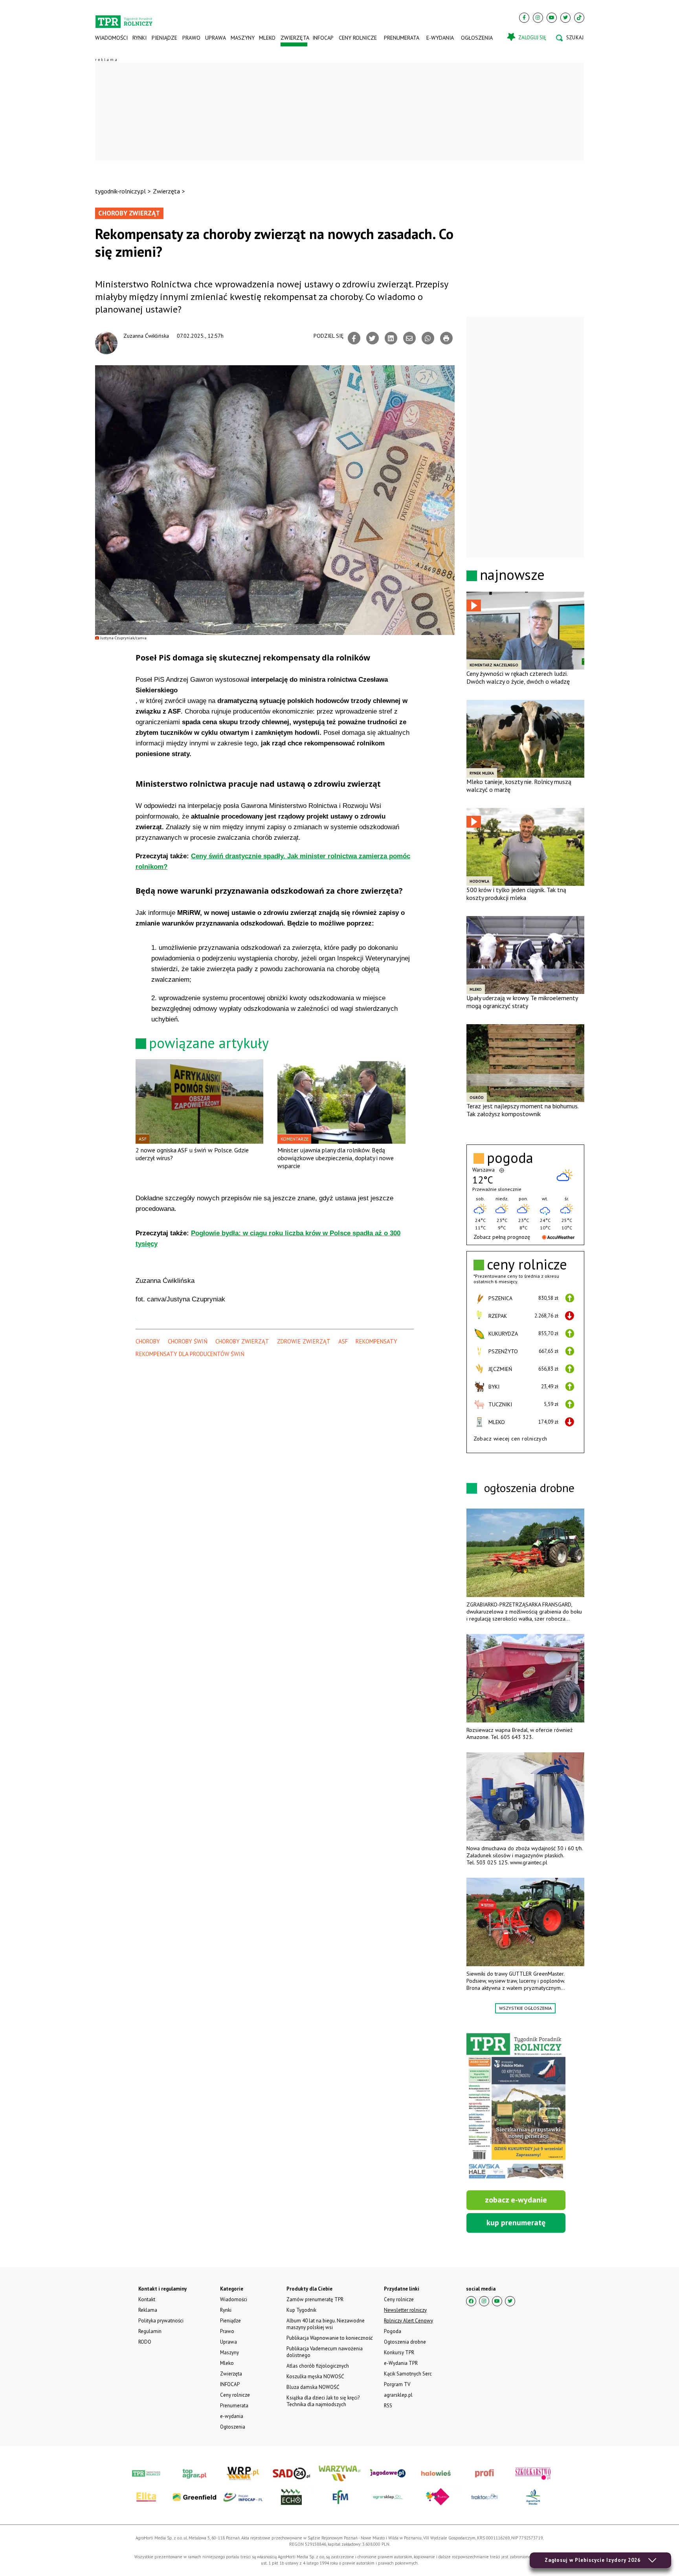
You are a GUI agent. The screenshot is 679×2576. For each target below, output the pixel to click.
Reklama (148, 2310)
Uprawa (215, 38)
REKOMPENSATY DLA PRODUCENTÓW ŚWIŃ (190, 1354)
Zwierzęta (294, 38)
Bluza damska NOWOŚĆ (313, 2387)
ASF (343, 1341)
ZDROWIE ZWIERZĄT (304, 1341)
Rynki (139, 38)
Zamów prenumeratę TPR (315, 2299)
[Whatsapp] (428, 338)
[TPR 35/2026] (516, 2107)
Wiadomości (111, 38)
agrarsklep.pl (398, 2395)
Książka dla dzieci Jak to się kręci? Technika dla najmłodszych (323, 2401)
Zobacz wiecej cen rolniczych (510, 1439)
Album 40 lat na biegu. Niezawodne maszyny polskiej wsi (326, 2324)
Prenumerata (402, 38)
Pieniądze (164, 38)
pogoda (510, 1158)
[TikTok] (579, 18)
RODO (145, 2342)
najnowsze (512, 575)
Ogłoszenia (477, 38)
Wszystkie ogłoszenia (525, 2008)
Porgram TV (397, 2384)
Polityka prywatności (161, 2321)
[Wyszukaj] (570, 38)
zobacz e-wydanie (516, 2200)
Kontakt (147, 2299)
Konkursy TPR (399, 2352)
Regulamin (150, 2331)
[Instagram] (538, 18)
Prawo (191, 38)
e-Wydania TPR (401, 2363)
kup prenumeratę (516, 2223)
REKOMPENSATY (376, 1341)
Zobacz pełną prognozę (502, 1237)
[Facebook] (524, 18)
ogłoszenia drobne (529, 1488)
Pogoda (393, 2331)
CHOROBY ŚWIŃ (188, 1341)
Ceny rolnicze (358, 38)
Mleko (267, 38)
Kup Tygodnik (301, 2310)
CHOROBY (148, 1341)
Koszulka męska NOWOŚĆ (315, 2376)
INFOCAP (323, 38)
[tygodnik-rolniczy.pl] (124, 18)
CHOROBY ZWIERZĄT (242, 1341)
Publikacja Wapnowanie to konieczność (330, 2338)
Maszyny (242, 38)
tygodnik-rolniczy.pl (120, 191)
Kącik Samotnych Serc (408, 2374)
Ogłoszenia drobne (405, 2342)
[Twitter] (565, 18)
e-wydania (440, 38)
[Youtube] (552, 18)
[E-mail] (409, 338)
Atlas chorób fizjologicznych (318, 2366)
